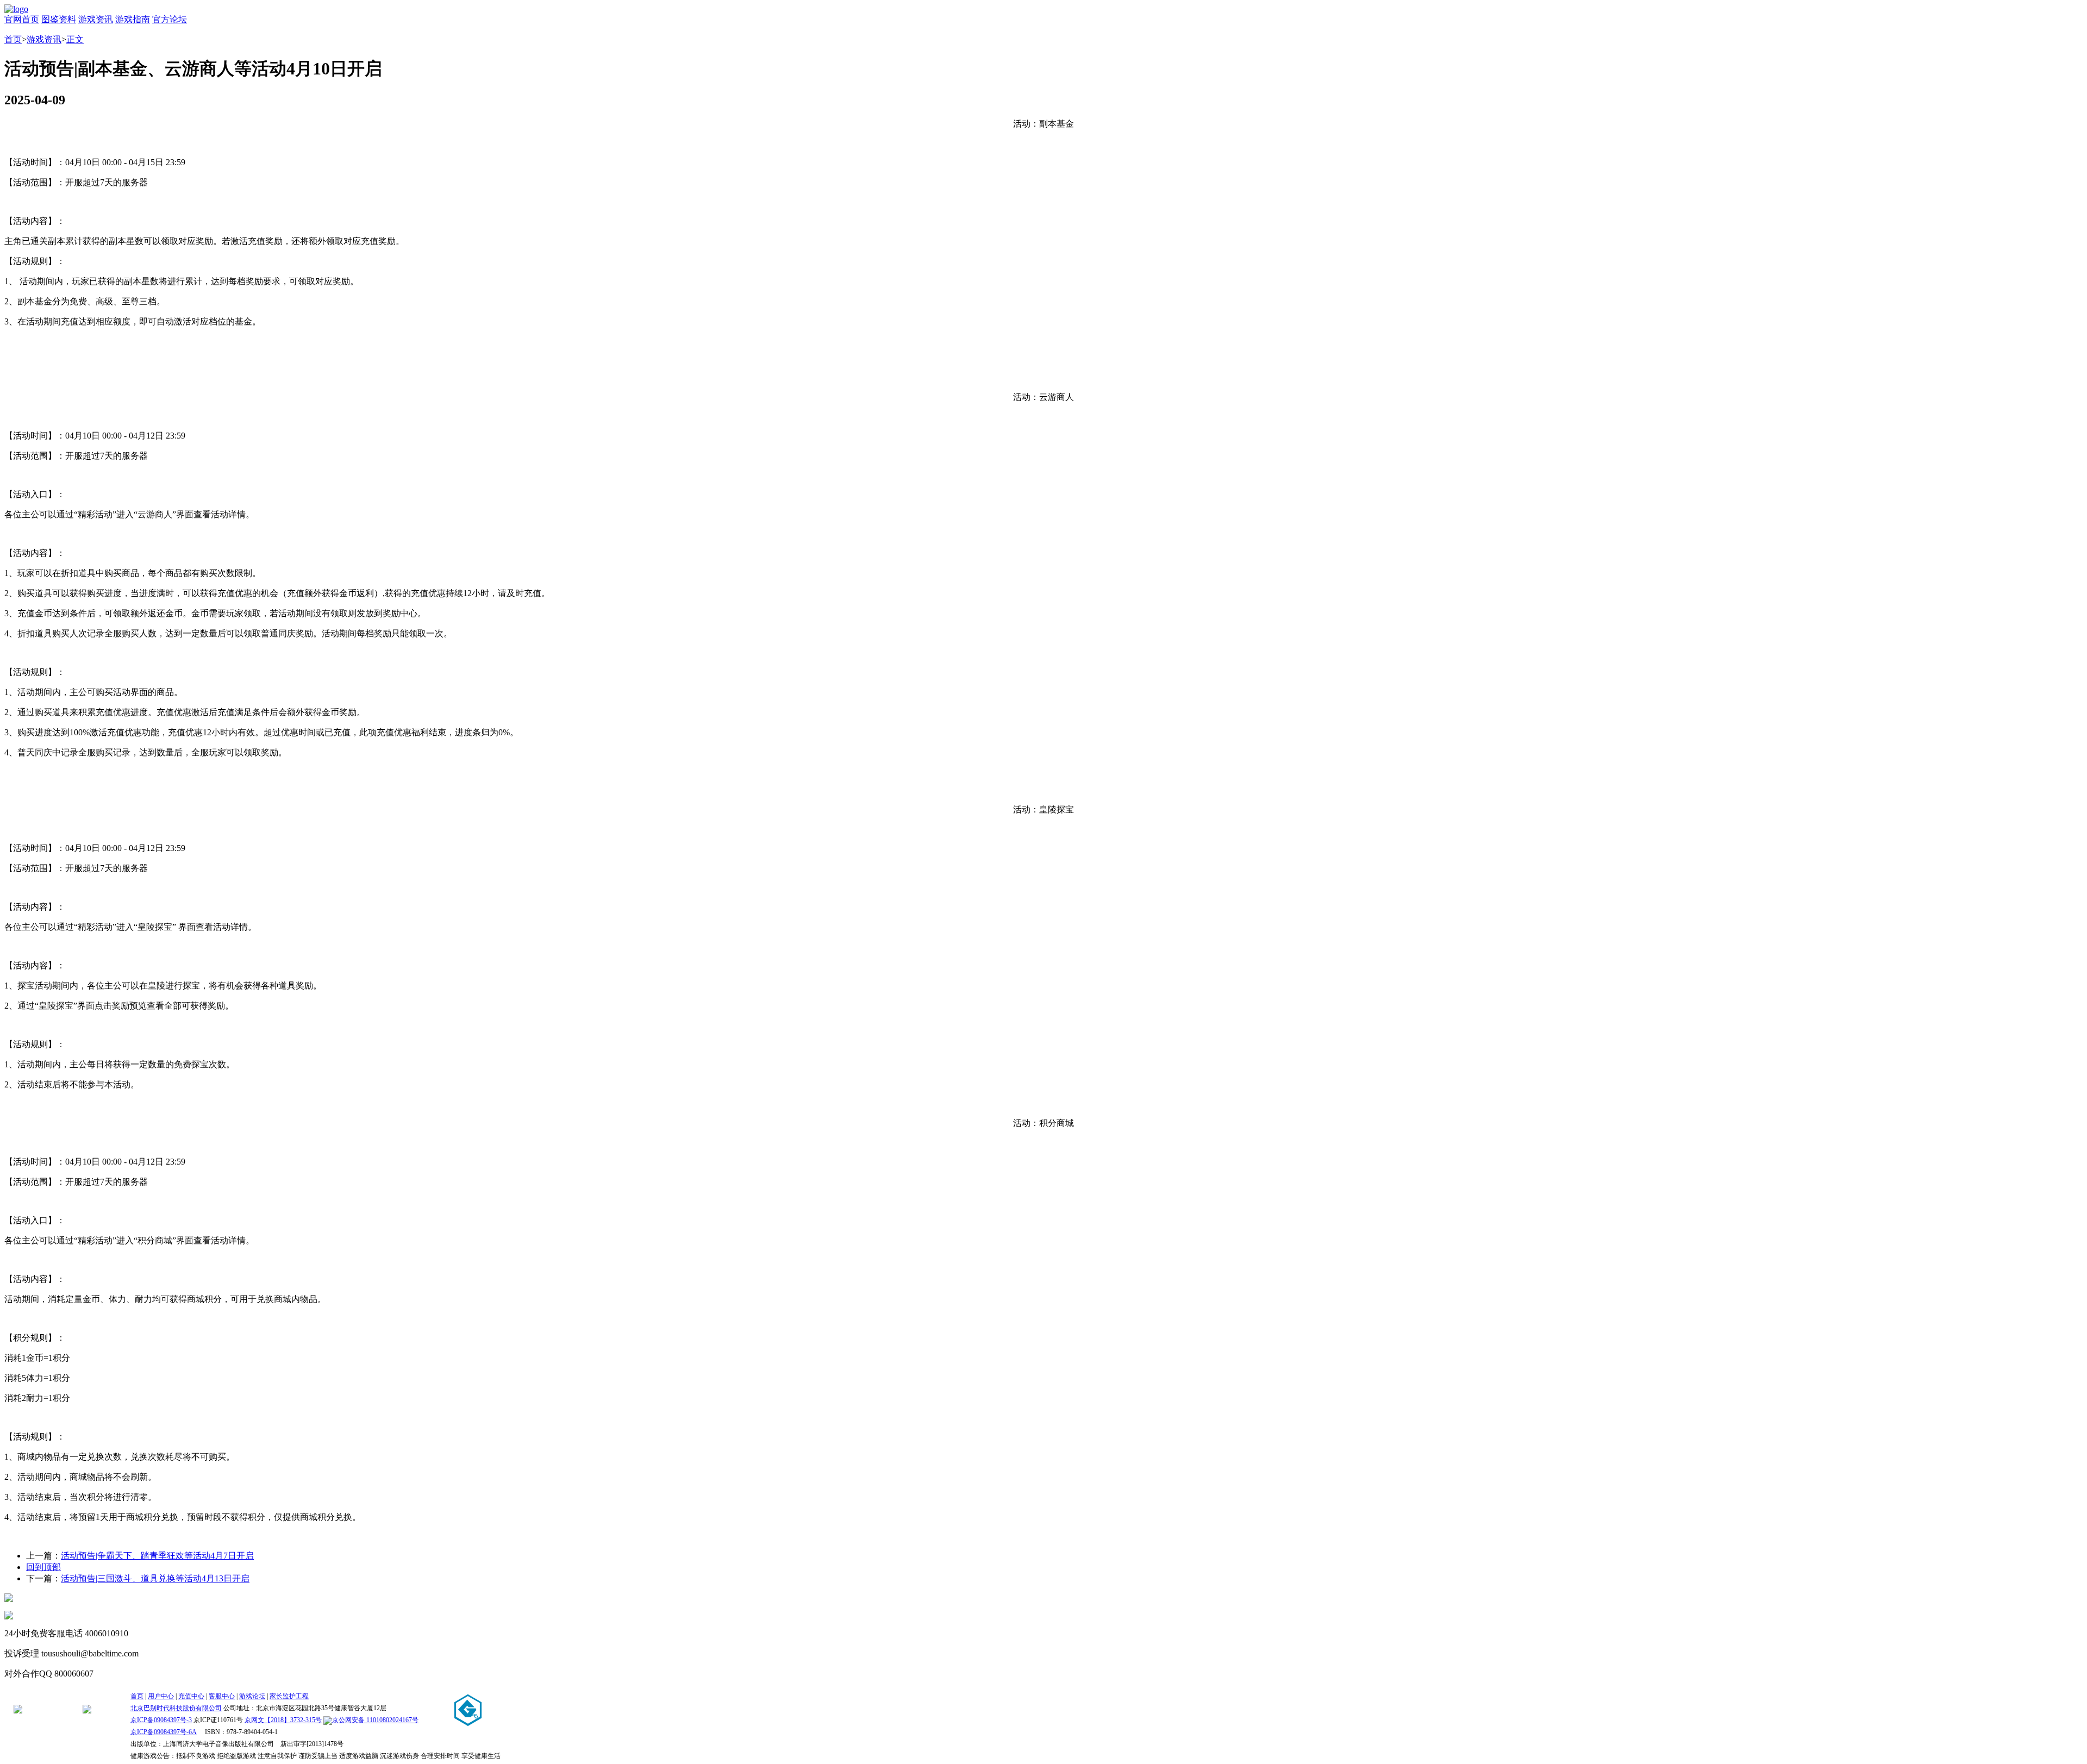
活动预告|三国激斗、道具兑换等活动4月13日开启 (155, 1578)
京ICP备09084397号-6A (164, 1732)
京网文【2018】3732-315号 (283, 1720)
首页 (13, 39)
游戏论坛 (252, 1696)
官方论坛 (170, 19)
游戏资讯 (96, 19)
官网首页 (22, 19)
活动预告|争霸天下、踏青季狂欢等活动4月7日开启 (157, 1556)
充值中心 (191, 1696)
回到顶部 (43, 1567)
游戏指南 (133, 19)
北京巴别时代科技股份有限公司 (176, 1708)
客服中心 (222, 1696)
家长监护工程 (289, 1696)
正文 (75, 39)
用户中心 (161, 1696)
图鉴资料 (59, 19)
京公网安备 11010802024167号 (375, 1720)
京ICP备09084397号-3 (161, 1720)
